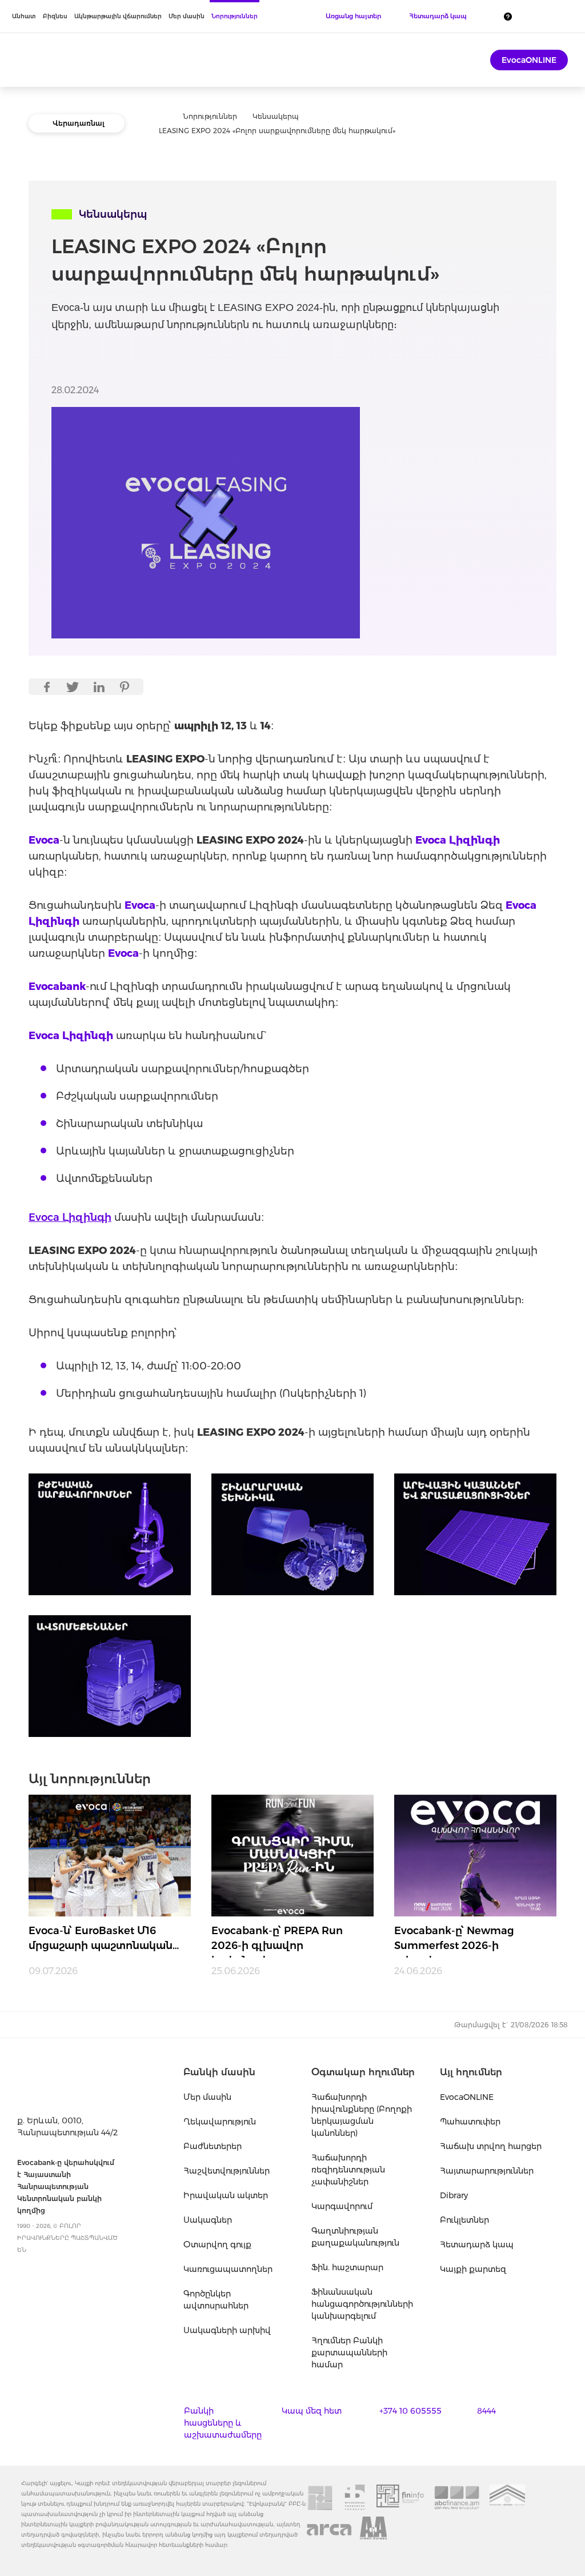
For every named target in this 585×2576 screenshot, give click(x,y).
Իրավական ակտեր (226, 2195)
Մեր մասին (187, 16)
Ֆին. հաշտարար (347, 2267)
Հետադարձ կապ (477, 2244)
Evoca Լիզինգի (70, 1217)
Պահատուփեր (470, 2122)
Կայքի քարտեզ (473, 2269)
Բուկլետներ (464, 2220)
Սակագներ (208, 2220)
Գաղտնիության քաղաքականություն (355, 2237)
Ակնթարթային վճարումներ (118, 16)
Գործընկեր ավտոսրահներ (216, 2300)
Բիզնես (55, 16)
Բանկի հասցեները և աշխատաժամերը (223, 2423)
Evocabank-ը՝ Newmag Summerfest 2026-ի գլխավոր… (454, 1941)
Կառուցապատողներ (228, 2269)
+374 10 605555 (410, 2411)
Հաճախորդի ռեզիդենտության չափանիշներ (348, 2170)
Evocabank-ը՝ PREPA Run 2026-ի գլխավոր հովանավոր (277, 1941)
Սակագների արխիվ (227, 2330)
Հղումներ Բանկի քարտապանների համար (349, 2353)
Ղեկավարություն (220, 2122)
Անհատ (24, 16)
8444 (486, 2411)
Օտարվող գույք (217, 2244)
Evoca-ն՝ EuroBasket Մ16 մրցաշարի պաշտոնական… (104, 1938)
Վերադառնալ (79, 123)
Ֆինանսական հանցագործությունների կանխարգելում (362, 2304)
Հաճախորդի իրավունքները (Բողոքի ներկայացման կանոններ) (362, 2115)
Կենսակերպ (276, 116)
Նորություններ (235, 16)
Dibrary (454, 2195)
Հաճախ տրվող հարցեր (491, 2146)
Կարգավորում (342, 2206)
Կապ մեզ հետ (312, 2411)
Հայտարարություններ (487, 2171)
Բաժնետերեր (213, 2146)
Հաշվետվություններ (227, 2171)
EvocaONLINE (529, 60)
